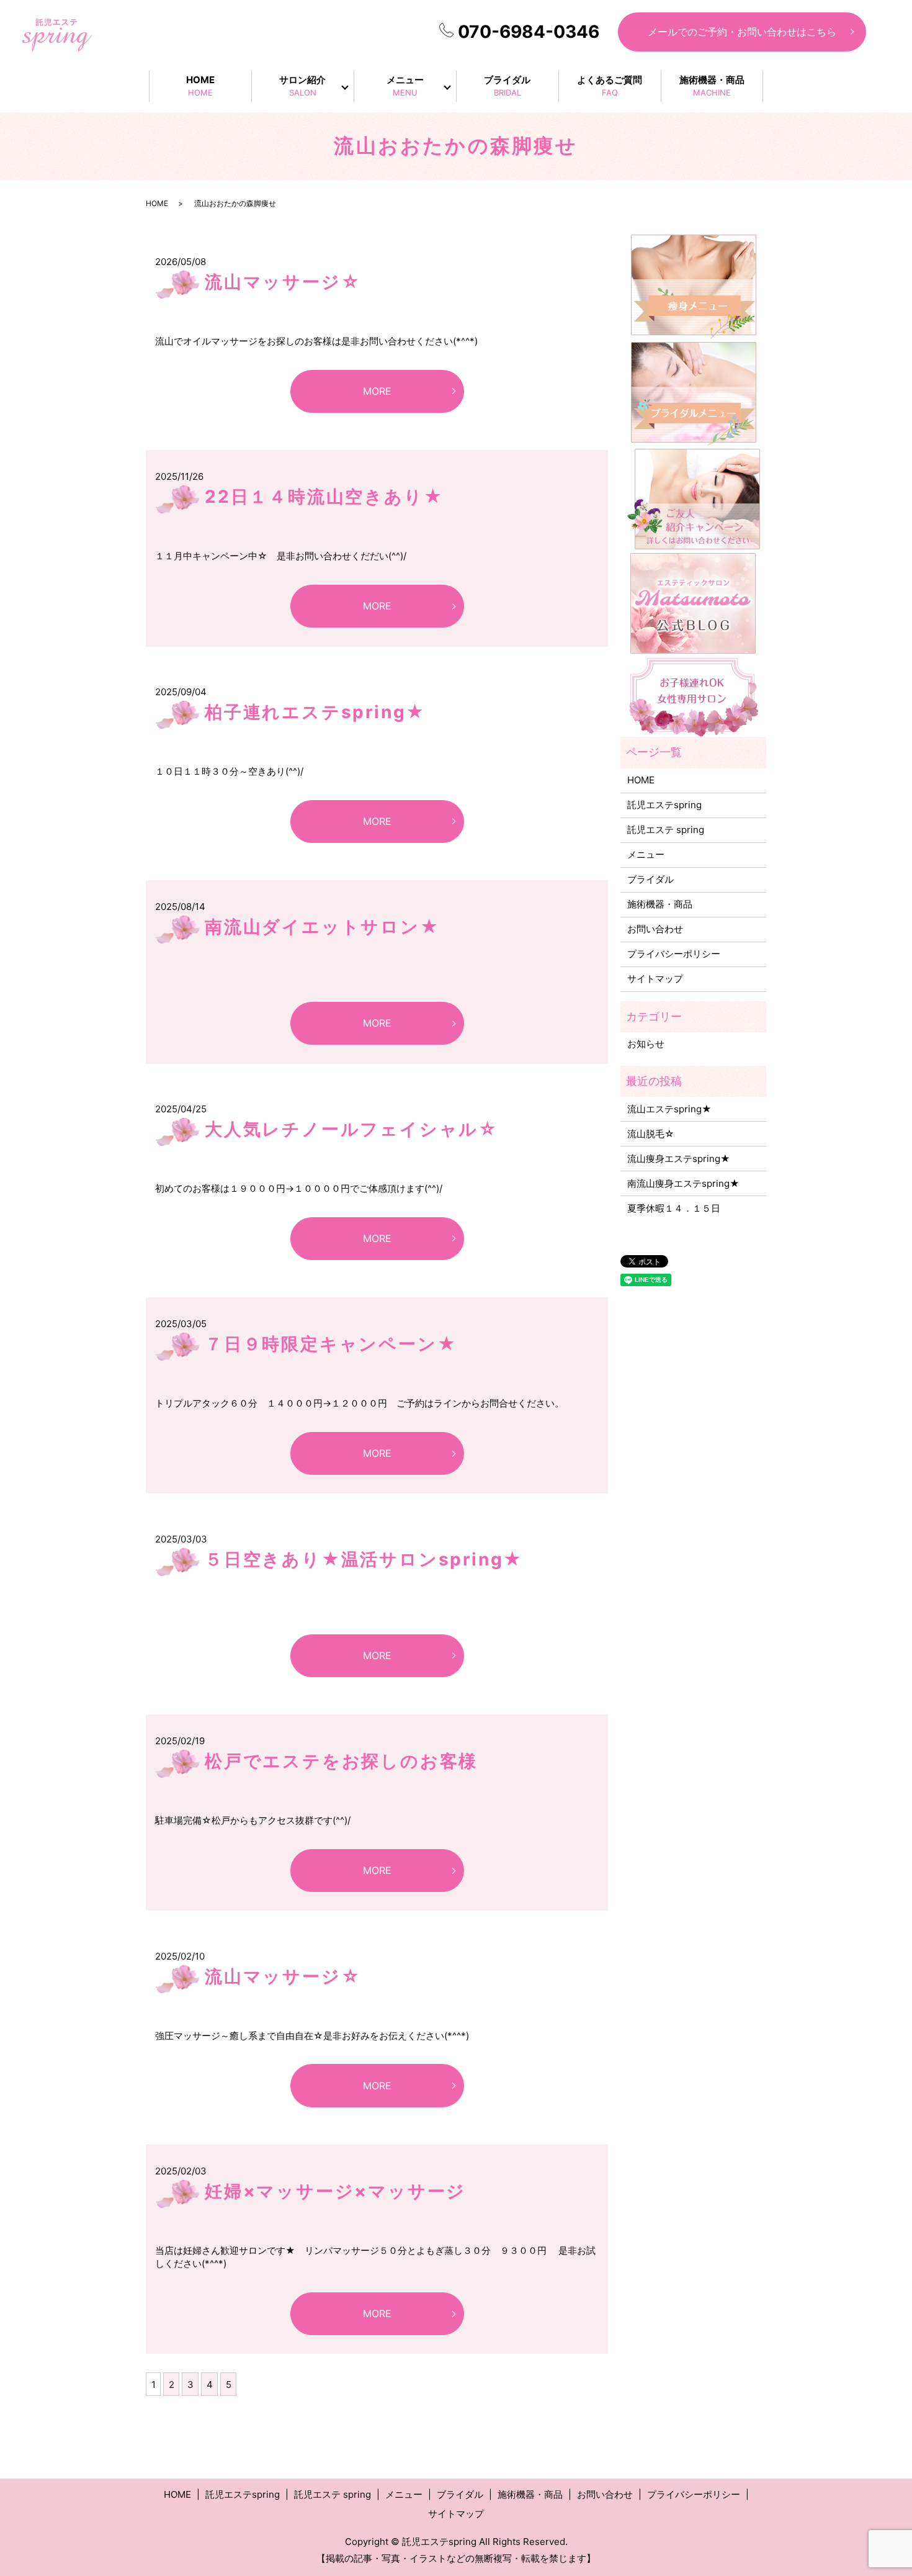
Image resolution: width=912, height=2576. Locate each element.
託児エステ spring (666, 830)
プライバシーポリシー (674, 954)
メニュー (405, 86)
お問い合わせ (655, 929)
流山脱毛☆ (651, 1134)
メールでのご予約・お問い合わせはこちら (742, 32)
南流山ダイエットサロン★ (322, 927)
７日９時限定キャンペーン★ (331, 1344)
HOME (200, 86)
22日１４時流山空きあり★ (324, 497)
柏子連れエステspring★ (315, 712)
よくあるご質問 (610, 86)
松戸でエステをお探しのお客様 (341, 1761)
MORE (377, 391)
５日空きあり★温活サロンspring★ (364, 1559)
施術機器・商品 (712, 86)
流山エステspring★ (669, 1109)
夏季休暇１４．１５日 (674, 1208)
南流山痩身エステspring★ (683, 1183)
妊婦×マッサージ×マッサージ (335, 2191)
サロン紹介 (302, 86)
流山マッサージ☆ (283, 282)
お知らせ (646, 1044)
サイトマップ (655, 979)
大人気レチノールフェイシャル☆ (351, 1129)
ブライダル (507, 86)
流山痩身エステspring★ (679, 1159)
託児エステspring (664, 805)
